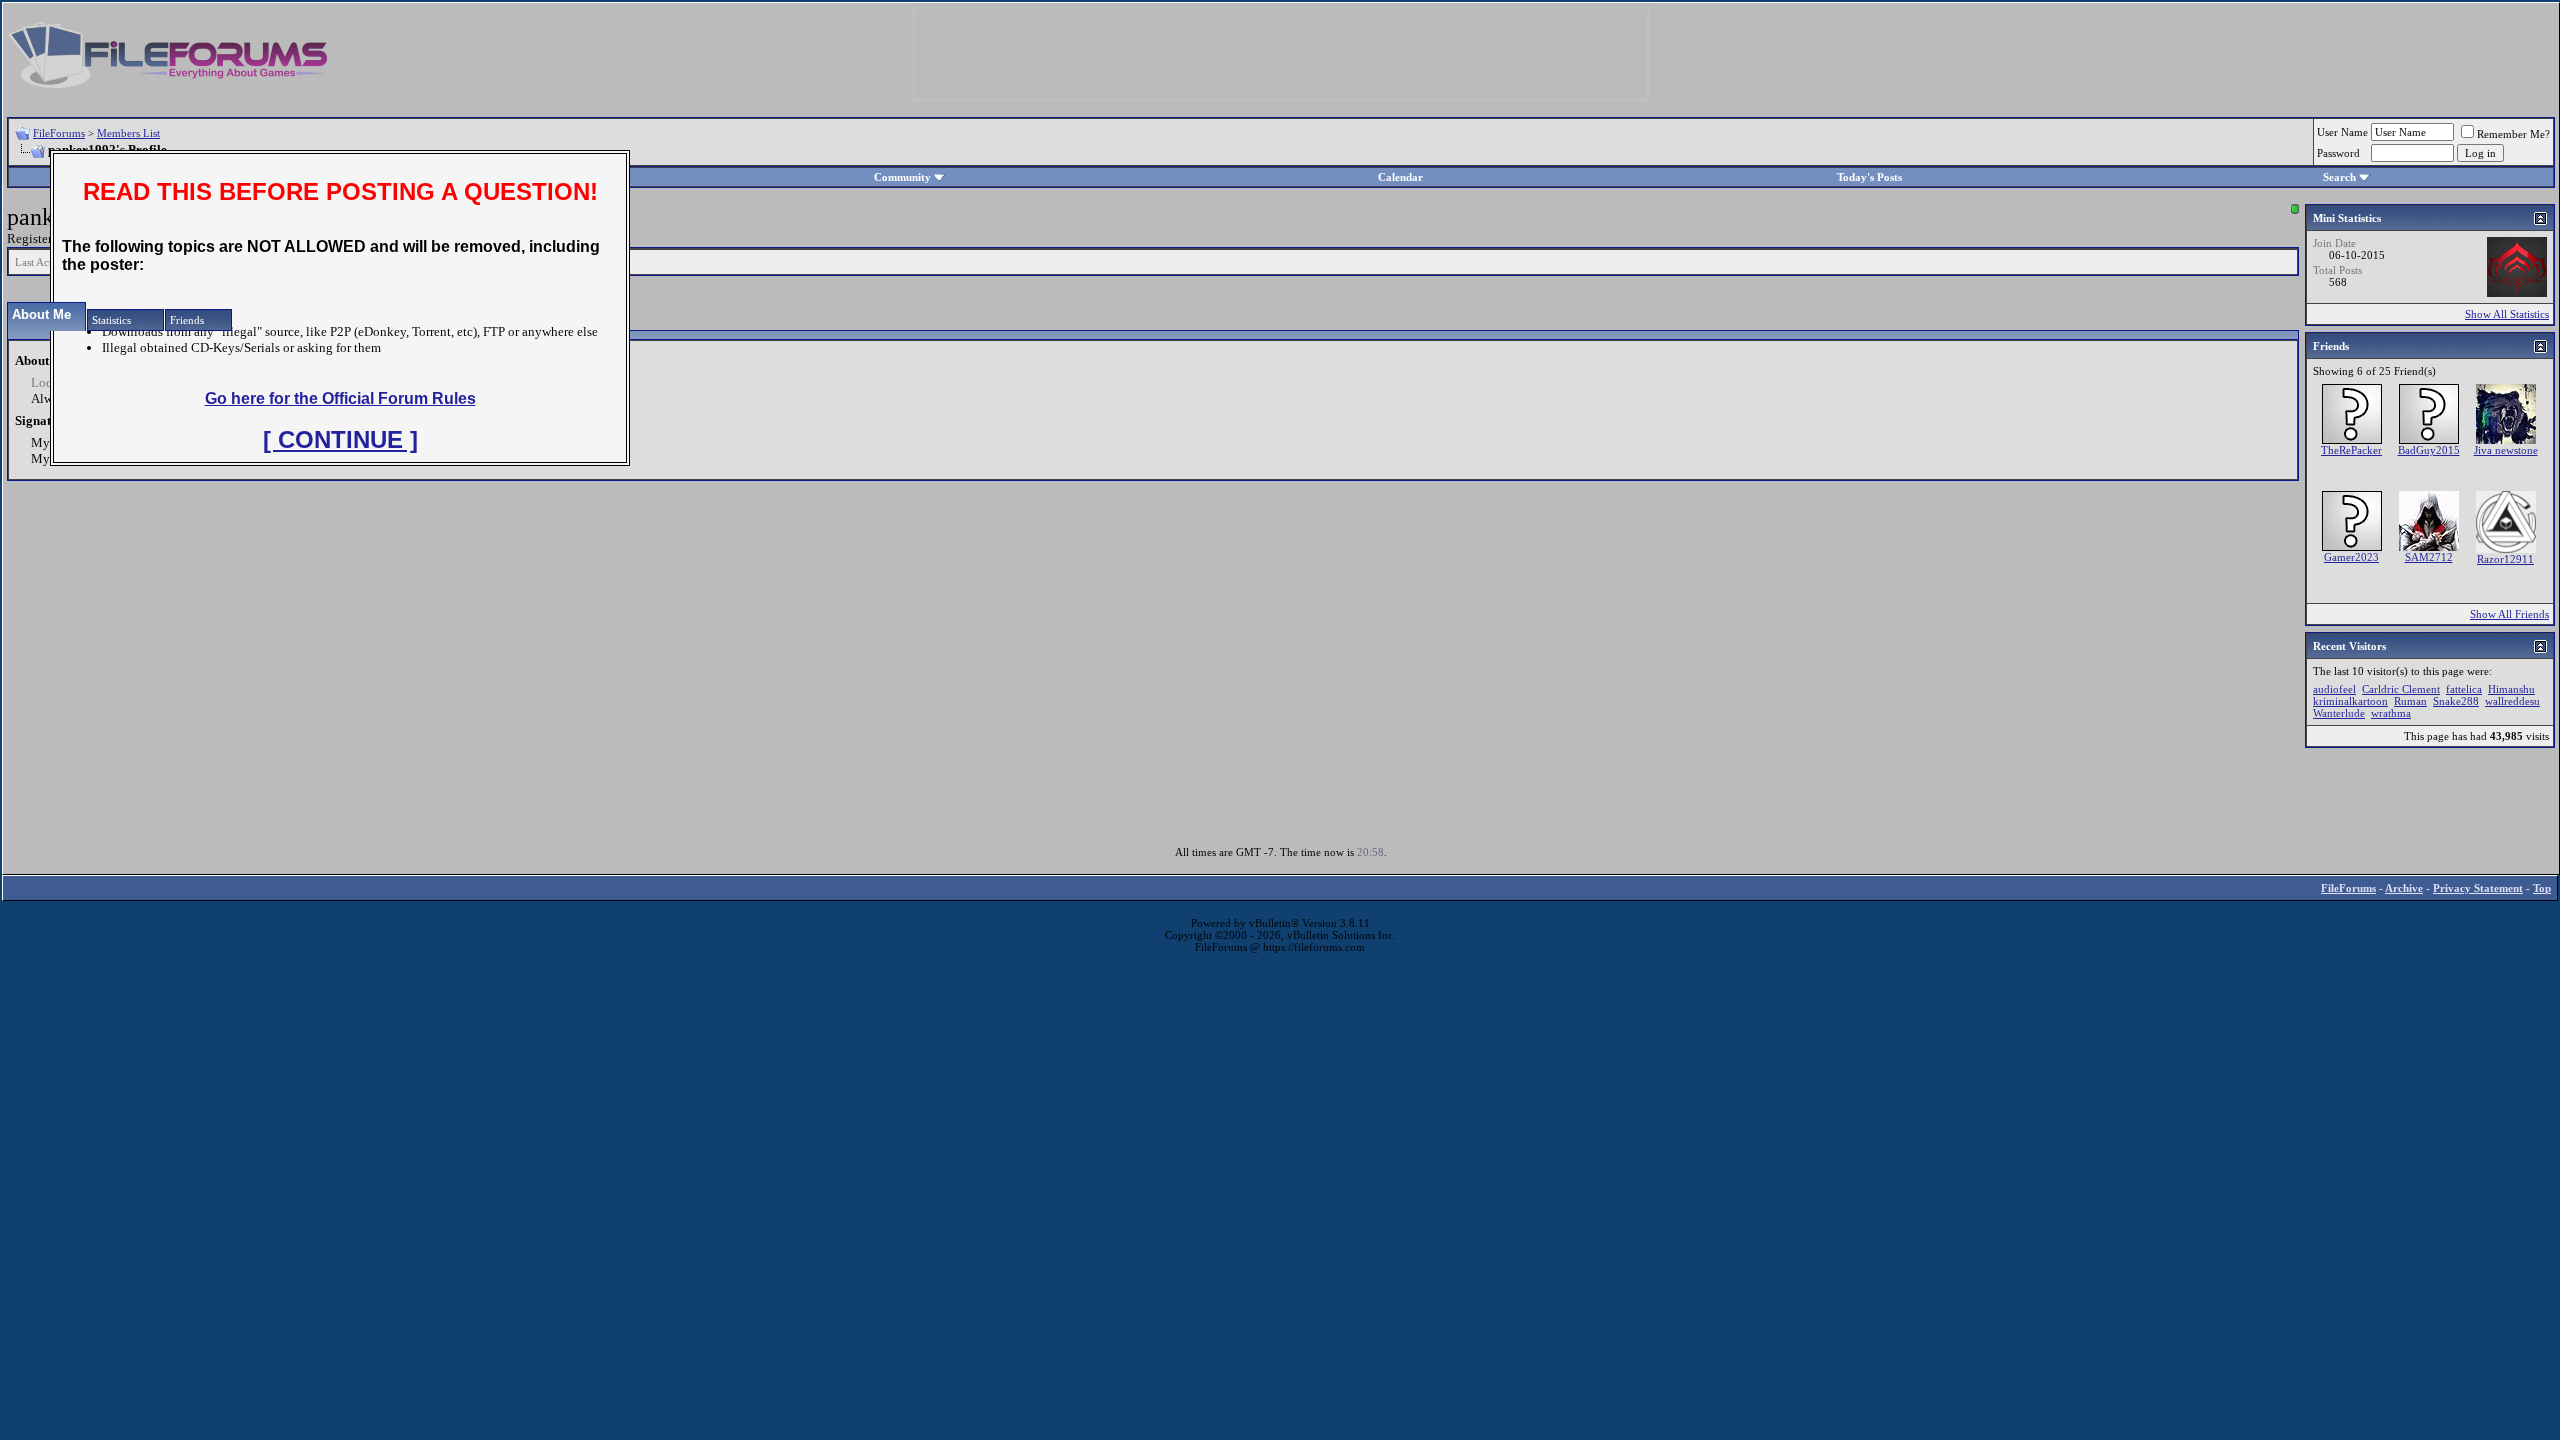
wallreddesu (2512, 701)
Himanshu (2511, 689)
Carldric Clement (2401, 689)
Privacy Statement (2478, 888)
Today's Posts (1869, 177)
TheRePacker (2351, 450)
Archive (2404, 888)
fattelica (2464, 689)
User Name (2342, 132)
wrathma (2391, 713)
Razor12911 (2505, 559)
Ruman (2410, 701)
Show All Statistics (2507, 314)
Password (2338, 153)
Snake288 (2456, 701)
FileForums (59, 133)
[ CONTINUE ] (340, 439)
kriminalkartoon (2350, 701)
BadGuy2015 (2429, 450)
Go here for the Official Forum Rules (340, 398)
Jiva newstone (2506, 450)
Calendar (1400, 177)
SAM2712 (2429, 557)
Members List (128, 133)
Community (902, 177)
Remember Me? (2513, 134)
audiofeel (2334, 689)
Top (2542, 888)
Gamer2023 (2351, 557)
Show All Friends (2509, 614)
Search (2339, 177)
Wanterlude (2339, 713)
